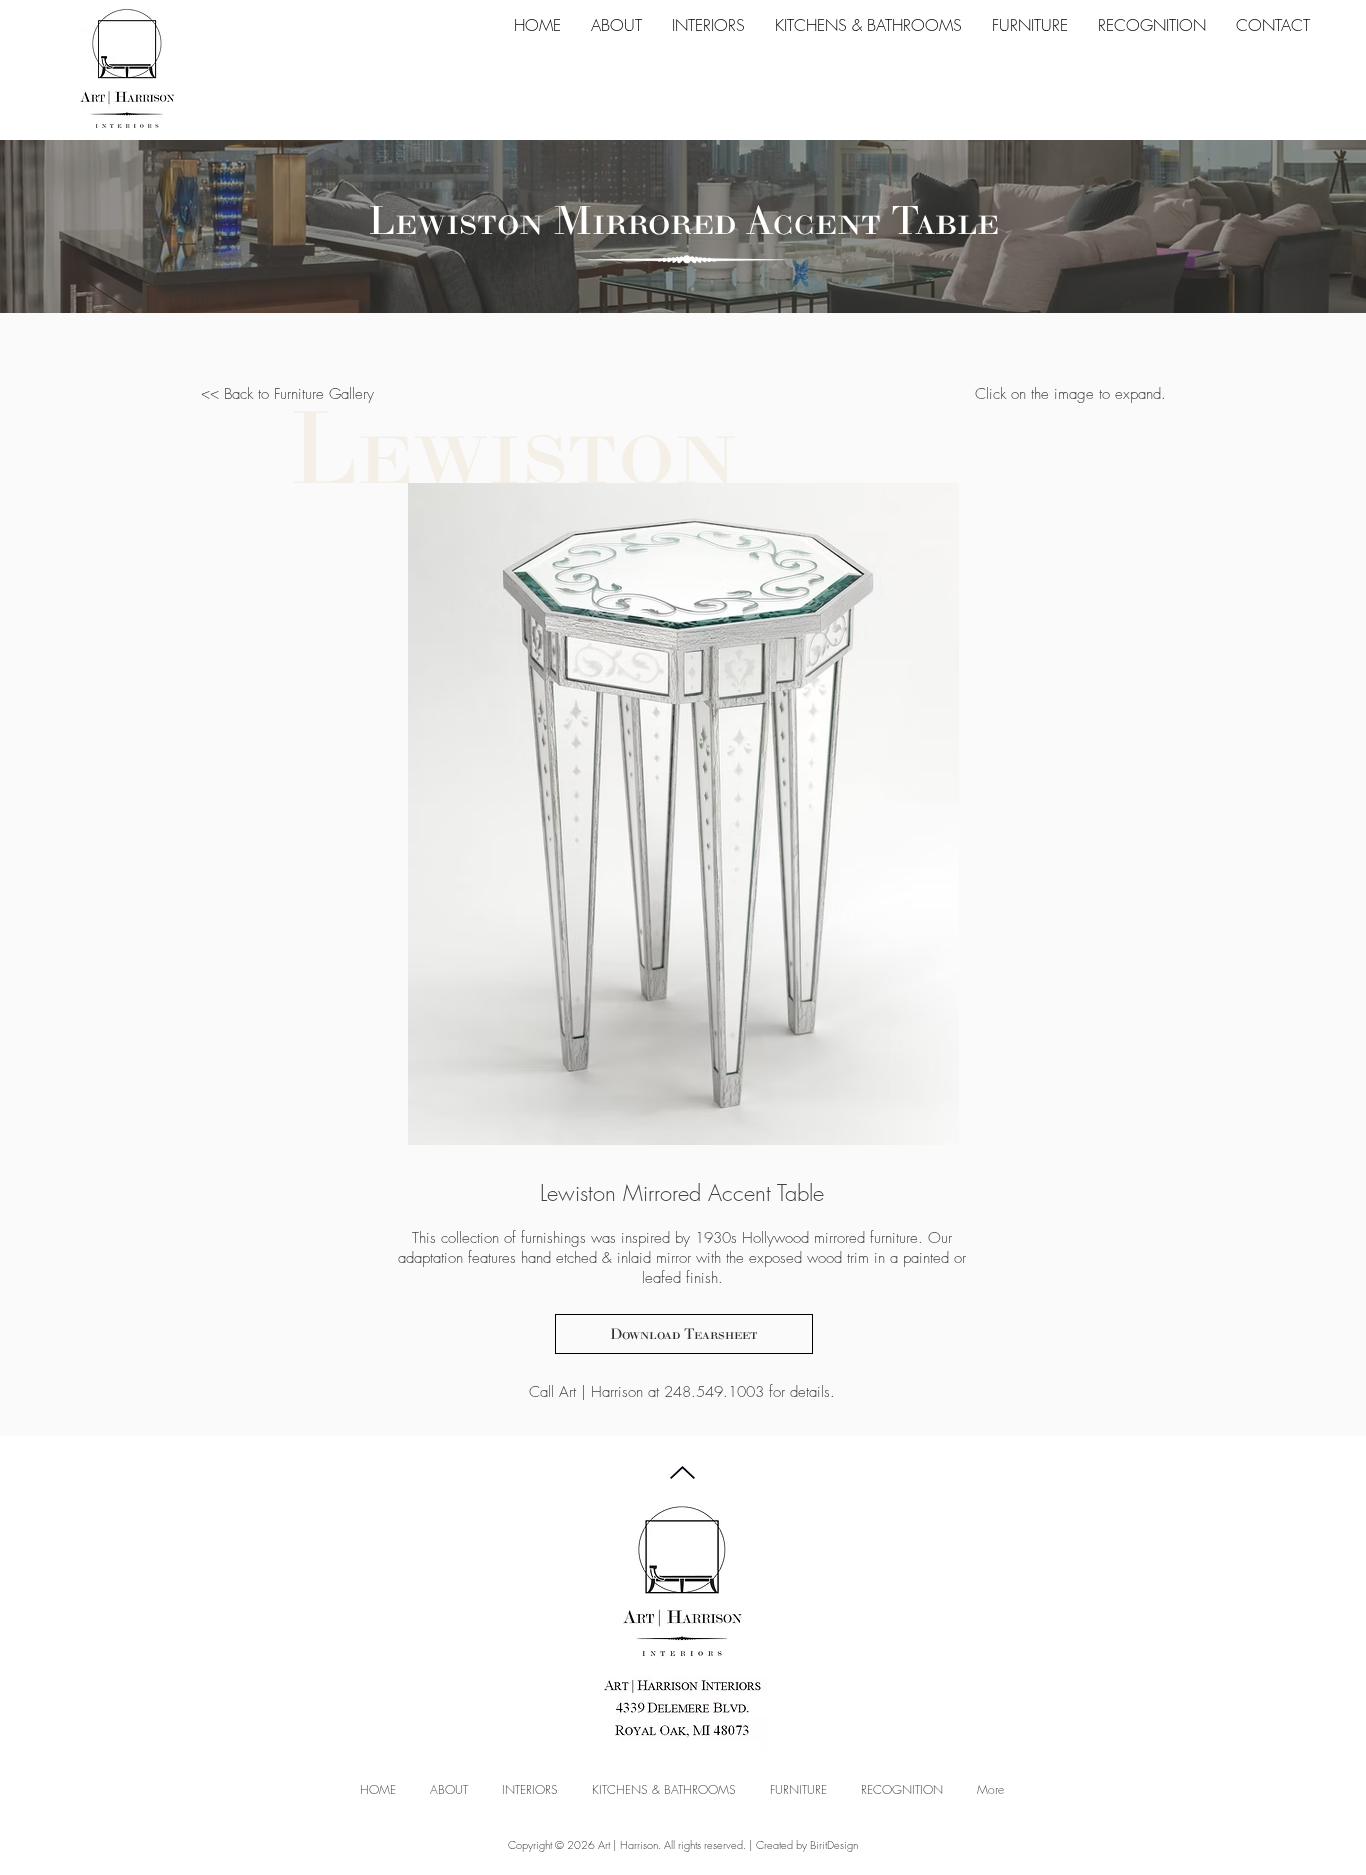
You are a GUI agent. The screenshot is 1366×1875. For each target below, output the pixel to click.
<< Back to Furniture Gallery (287, 394)
